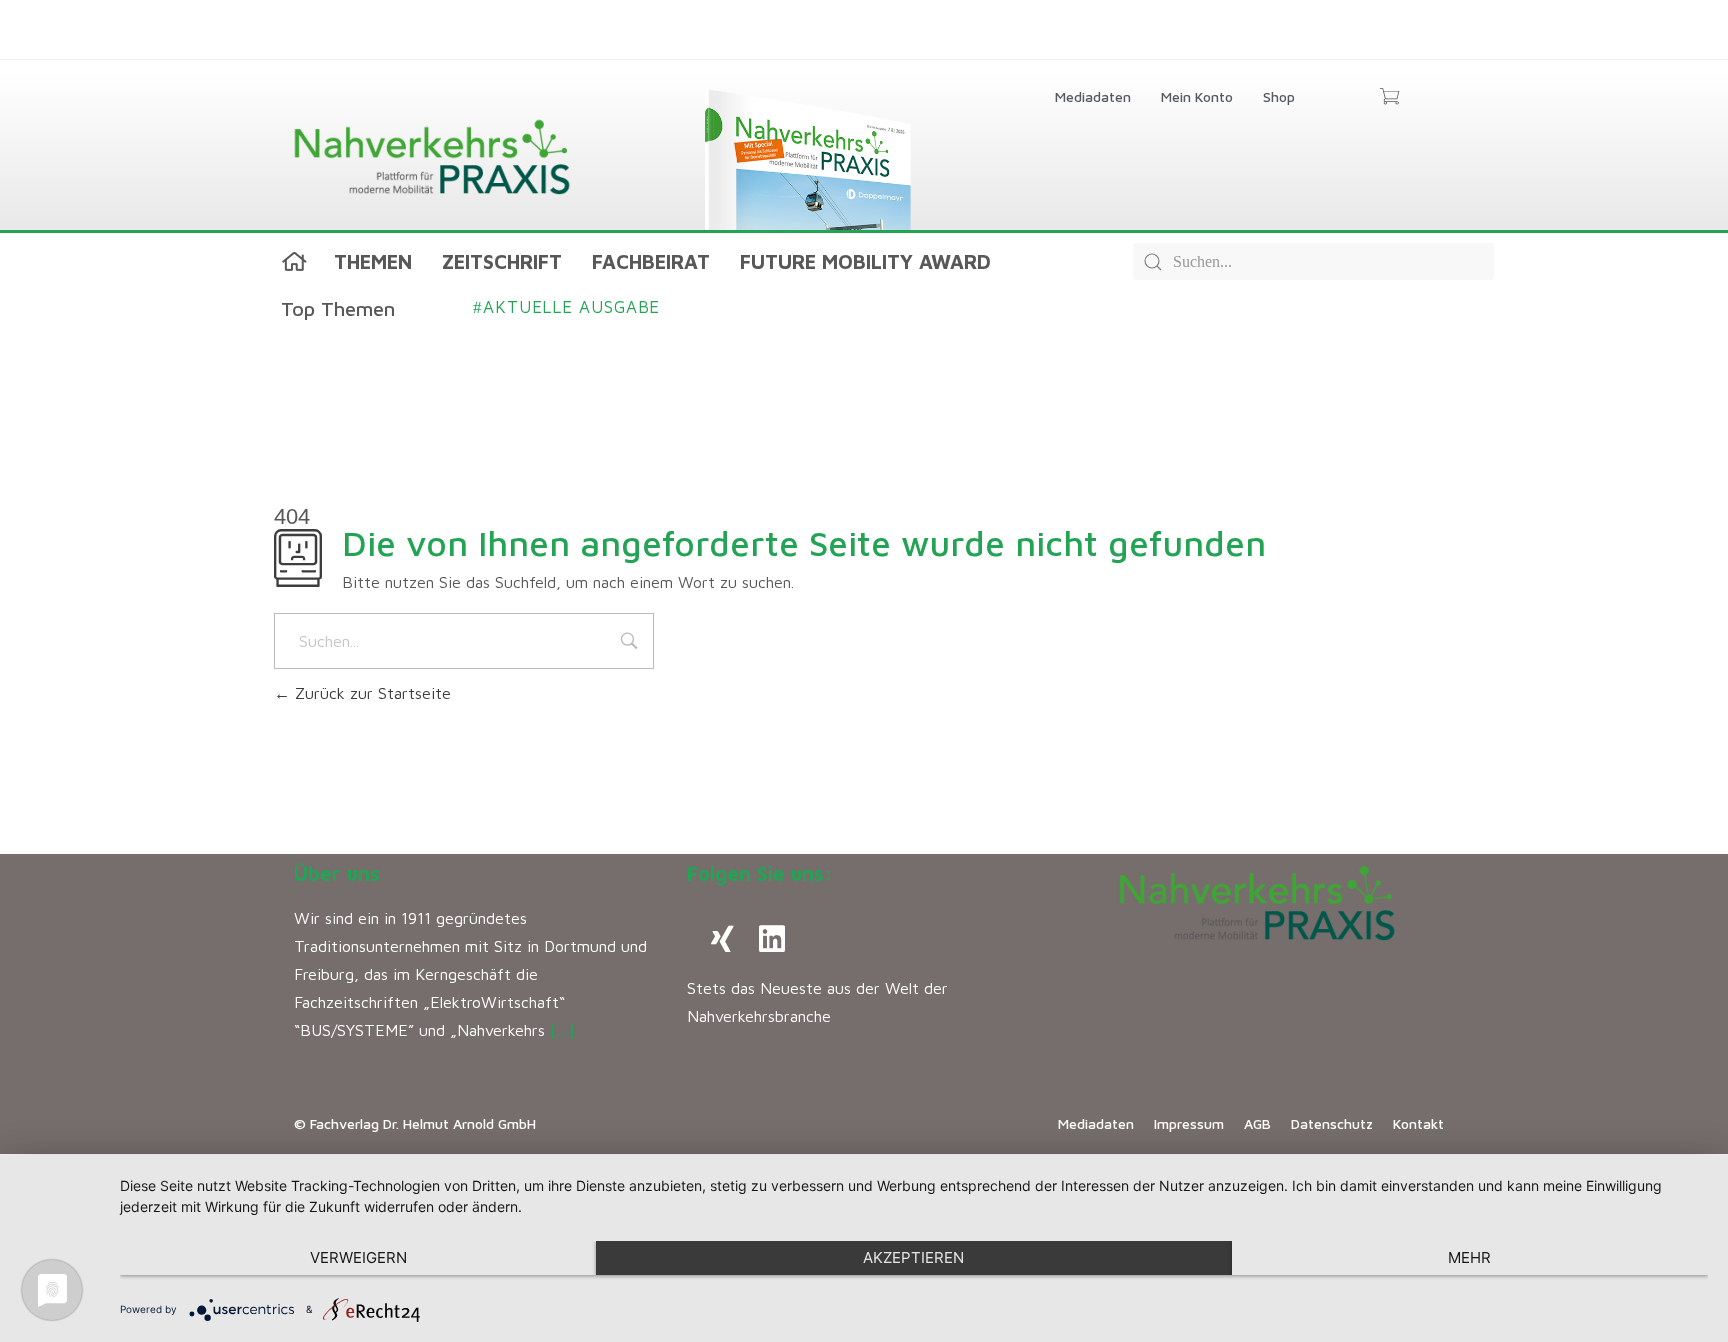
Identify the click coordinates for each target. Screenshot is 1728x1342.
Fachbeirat (651, 261)
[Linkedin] (772, 939)
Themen (373, 261)
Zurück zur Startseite (370, 693)
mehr (1469, 1257)
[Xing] (722, 939)
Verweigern (358, 1257)
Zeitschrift (502, 261)
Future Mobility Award (865, 261)
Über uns (337, 873)
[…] (562, 1030)
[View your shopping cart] (1389, 98)
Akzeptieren (913, 1257)
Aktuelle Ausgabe (566, 307)
